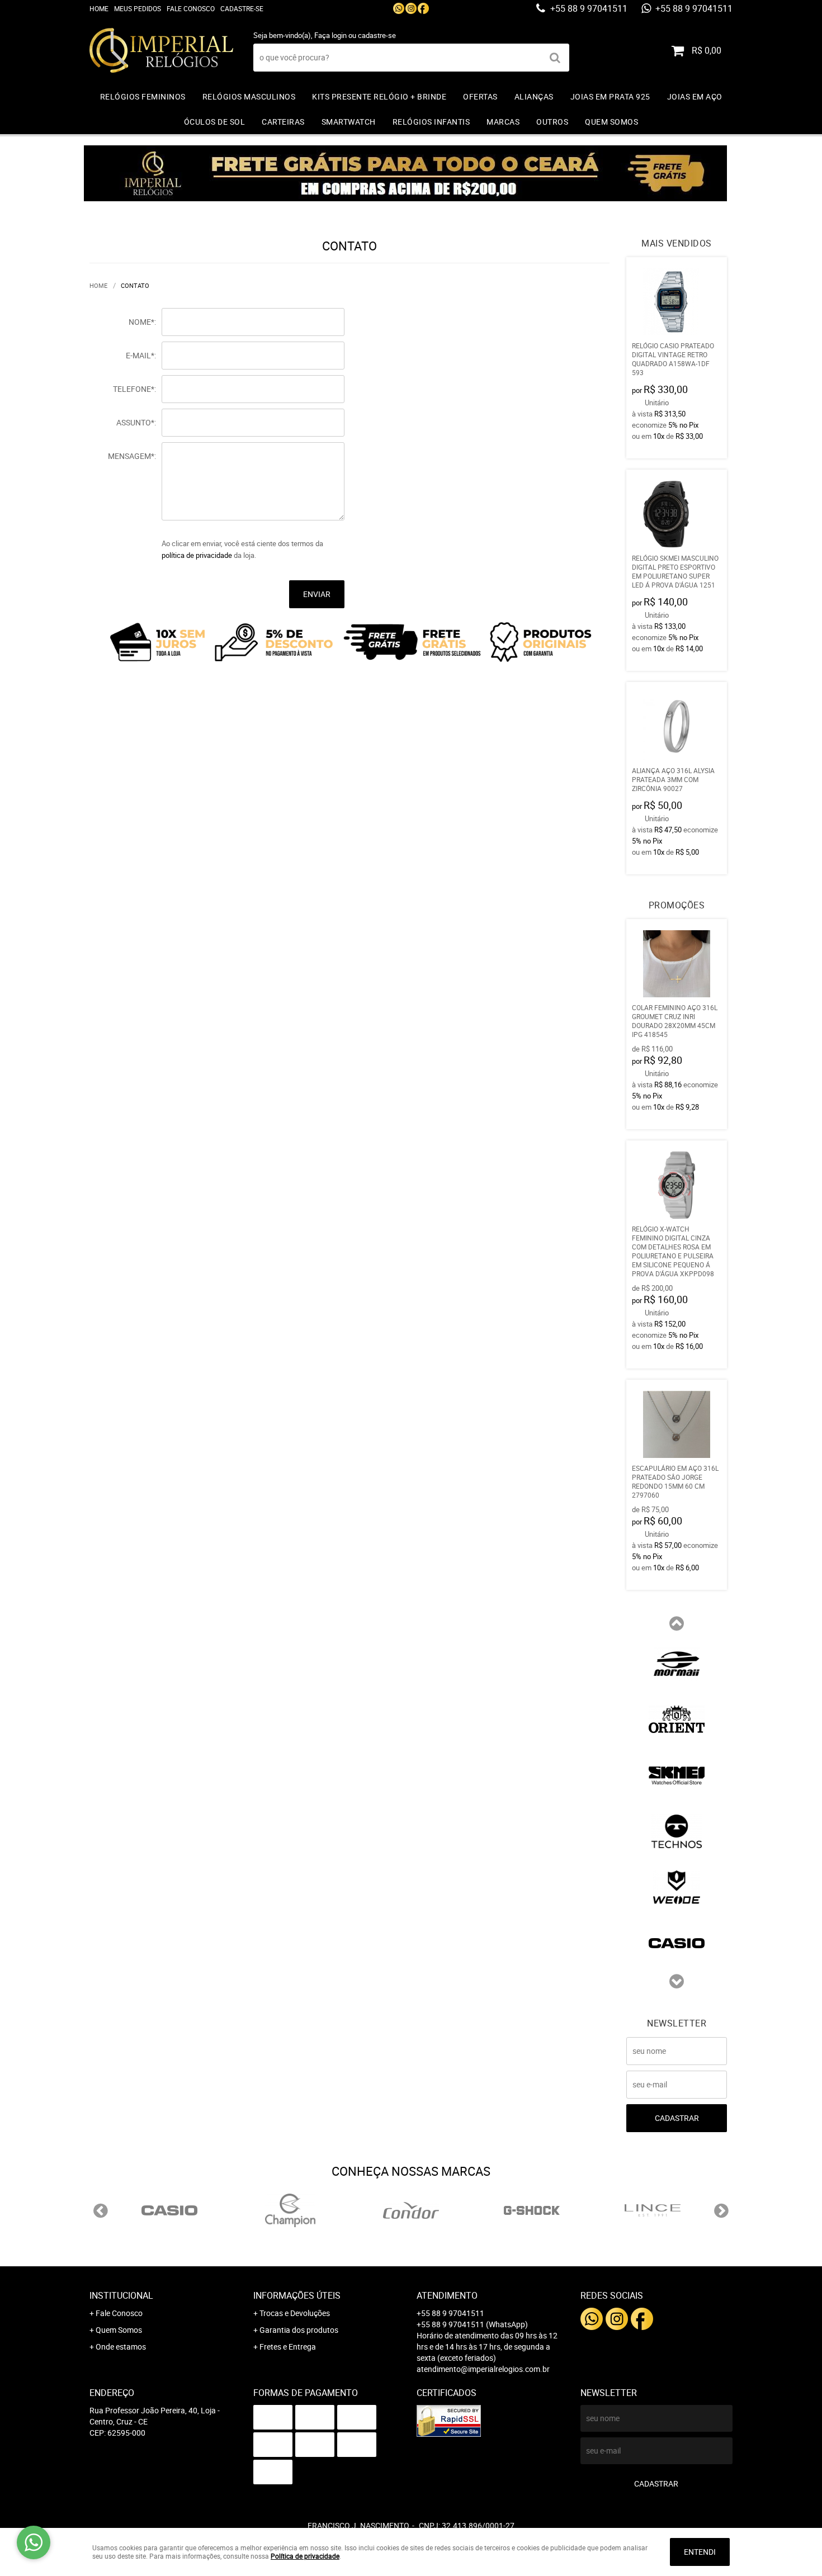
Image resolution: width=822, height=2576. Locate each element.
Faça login (330, 35)
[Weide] (677, 1886)
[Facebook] (423, 8)
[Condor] (411, 2210)
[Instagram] (411, 8)
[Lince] (653, 2210)
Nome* (141, 322)
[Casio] (677, 1942)
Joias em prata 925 (610, 96)
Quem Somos (611, 122)
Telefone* (134, 389)
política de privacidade (197, 555)
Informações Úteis (297, 2295)
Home (99, 8)
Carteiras (283, 122)
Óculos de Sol (215, 122)
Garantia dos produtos (299, 2330)
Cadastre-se (242, 8)
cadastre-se (377, 35)
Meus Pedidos (138, 8)
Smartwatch (349, 122)
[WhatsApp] (399, 8)
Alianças (534, 96)
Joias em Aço (695, 96)
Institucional (121, 2295)
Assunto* (135, 422)
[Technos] (677, 1830)
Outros (552, 122)
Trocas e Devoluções (295, 2313)
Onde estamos (121, 2347)
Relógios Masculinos (249, 96)
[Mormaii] (677, 1663)
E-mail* (140, 355)
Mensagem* (131, 456)
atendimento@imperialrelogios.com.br (483, 2369)
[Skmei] (677, 1774)
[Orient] (677, 1718)
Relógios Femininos (143, 96)
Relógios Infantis (431, 122)
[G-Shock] (532, 2210)
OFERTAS (480, 96)
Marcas (503, 122)
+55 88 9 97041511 (588, 8)
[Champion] (290, 2210)
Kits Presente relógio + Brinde (379, 96)
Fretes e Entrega (288, 2347)
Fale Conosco (191, 8)
